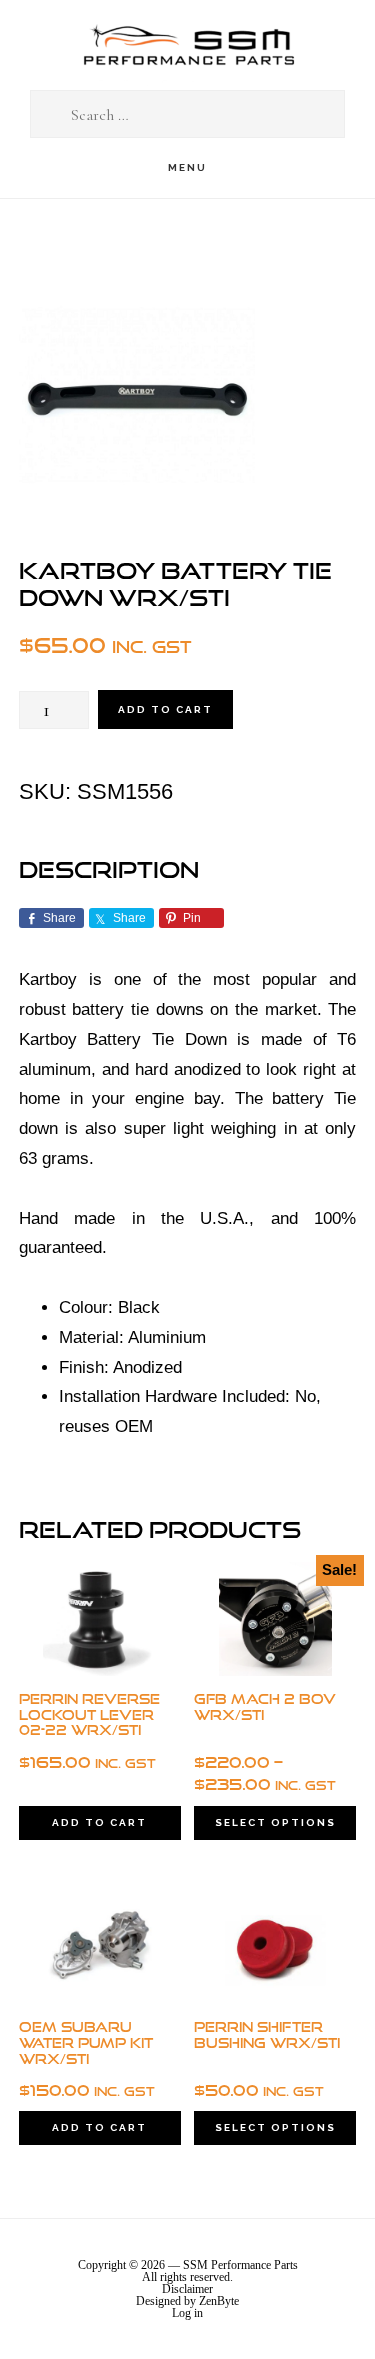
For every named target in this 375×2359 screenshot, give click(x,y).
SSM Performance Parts (188, 45)
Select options (275, 1822)
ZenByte (219, 2301)
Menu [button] (187, 167)
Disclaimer (187, 2289)
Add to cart (165, 709)
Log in (187, 2313)
